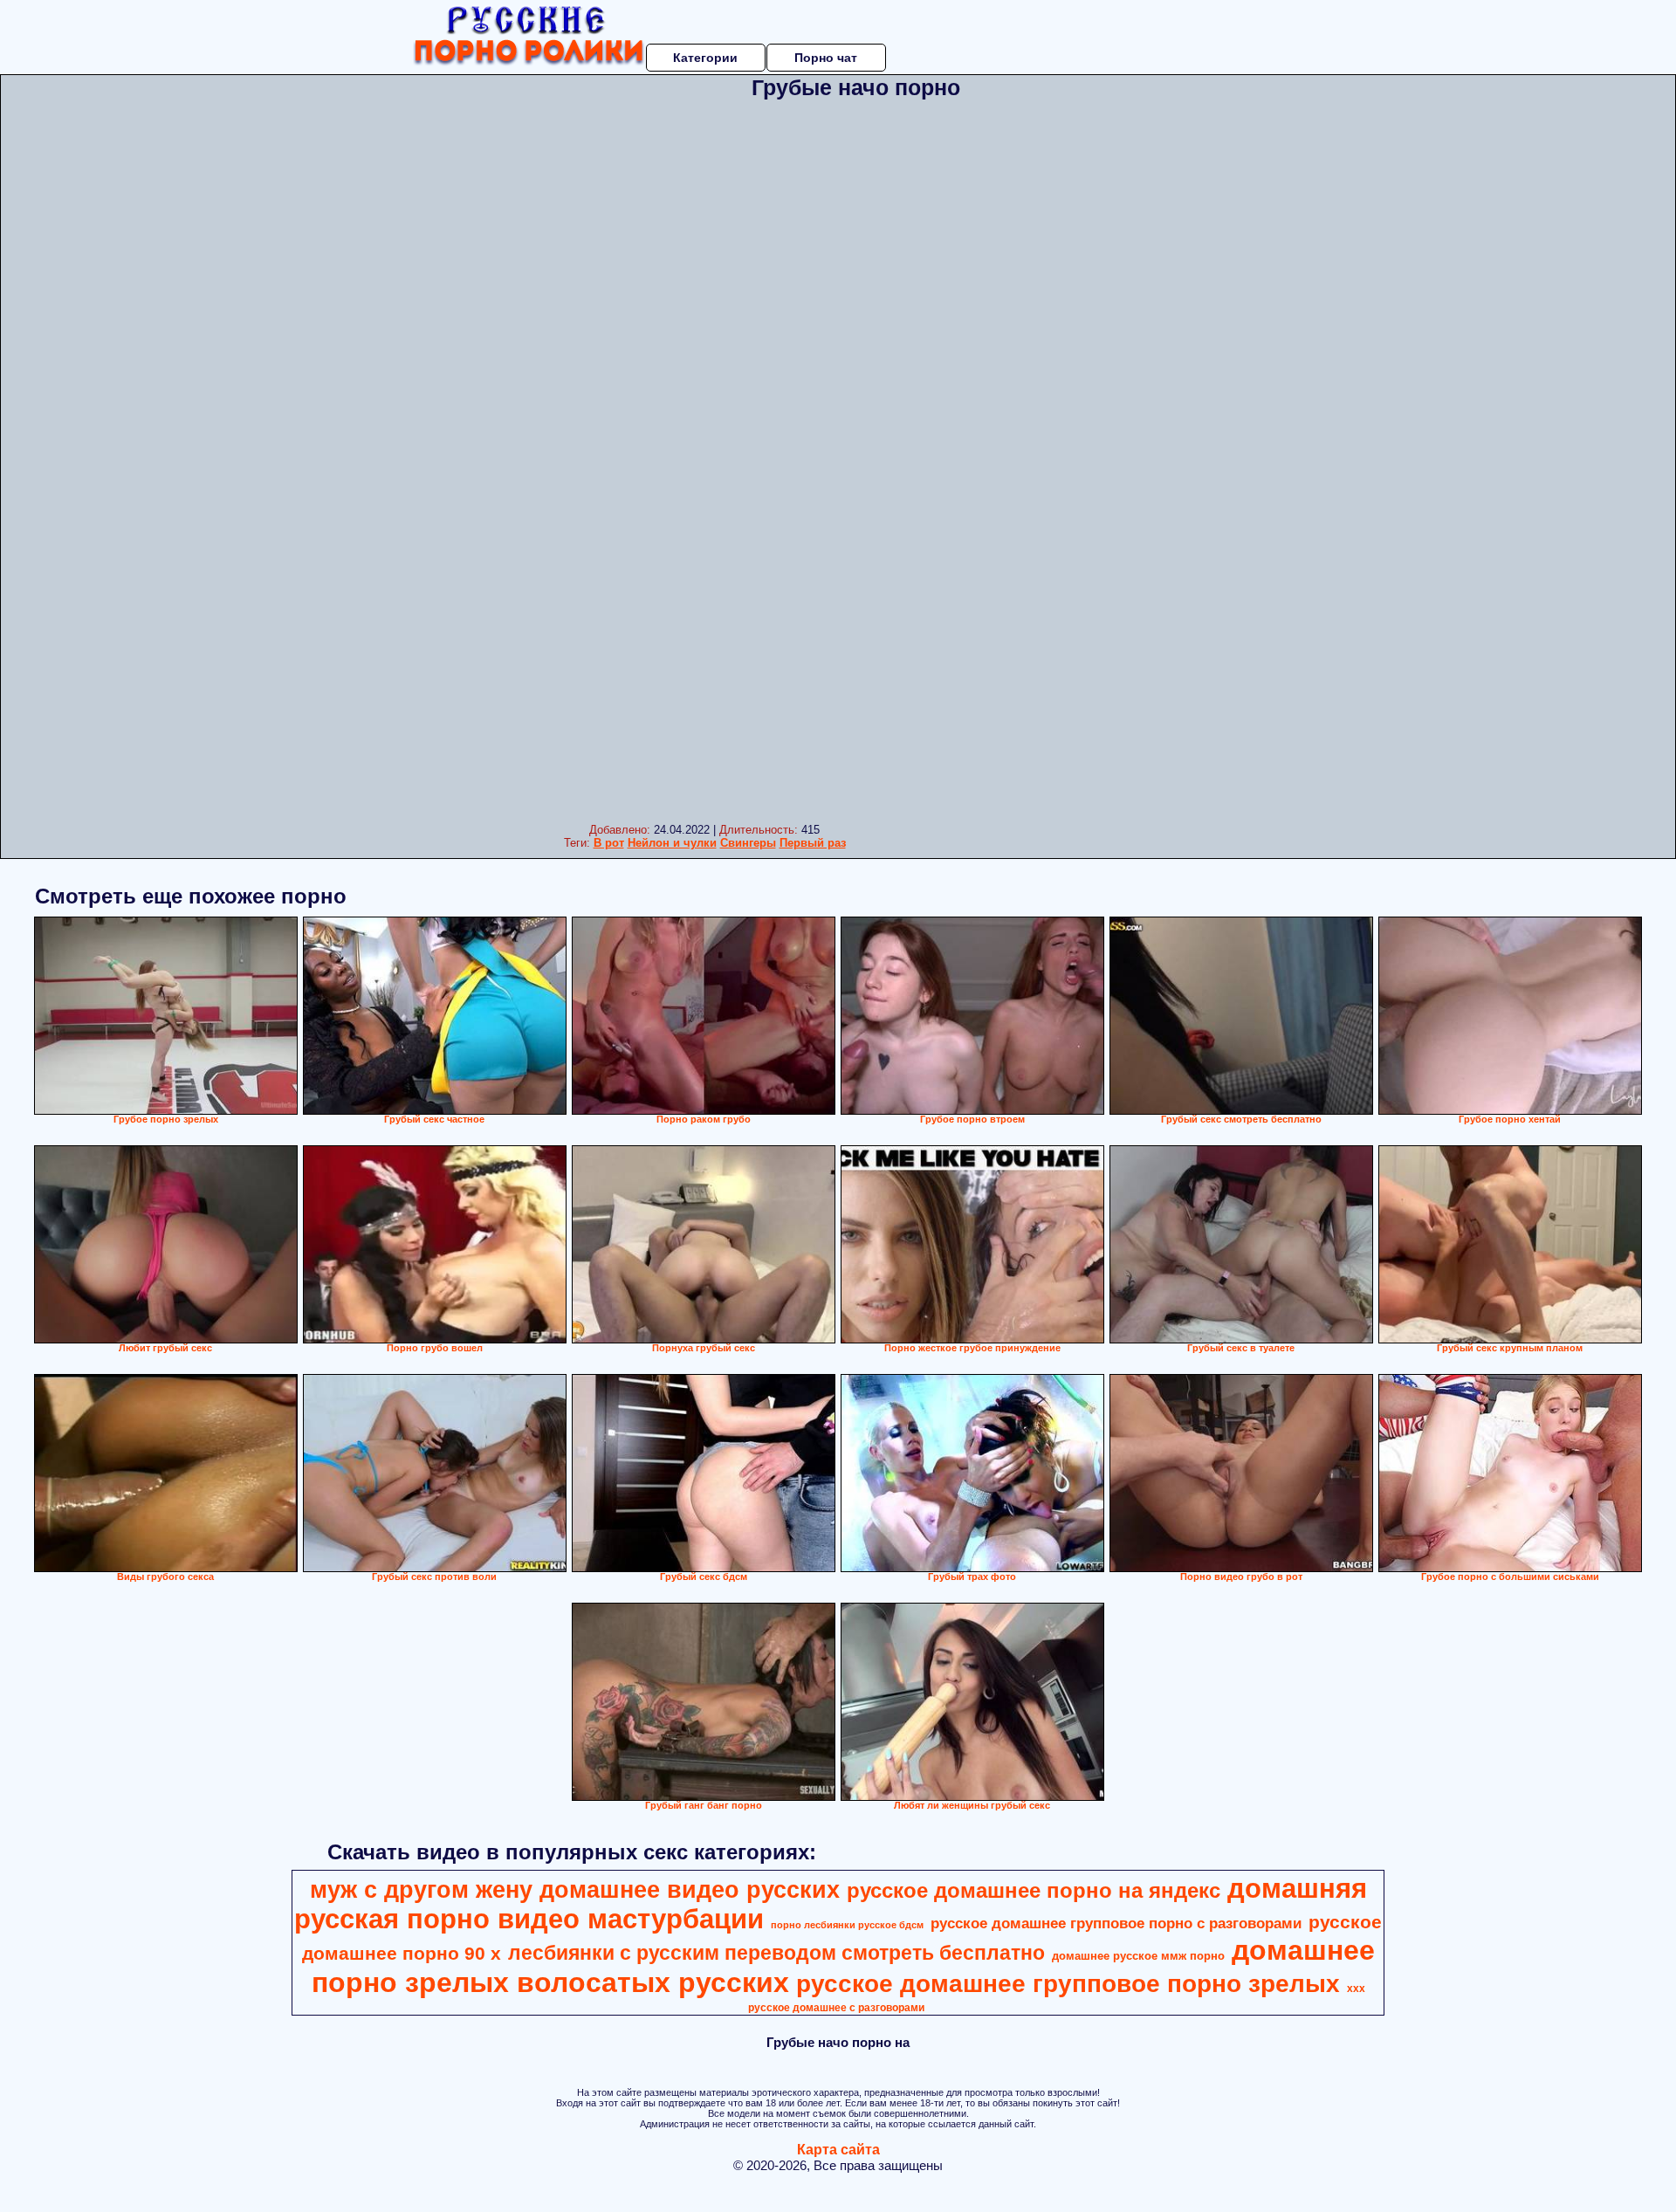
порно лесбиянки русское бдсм (847, 1925)
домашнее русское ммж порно (1138, 1956)
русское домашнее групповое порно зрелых (1068, 1984)
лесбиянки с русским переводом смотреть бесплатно (776, 1953)
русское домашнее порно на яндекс (1034, 1890)
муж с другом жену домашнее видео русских (575, 1890)
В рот (609, 843)
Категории (705, 58)
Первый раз (813, 843)
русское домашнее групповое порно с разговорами (1116, 1923)
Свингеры (748, 843)
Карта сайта (838, 2150)
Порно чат (826, 58)
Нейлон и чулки (672, 843)
